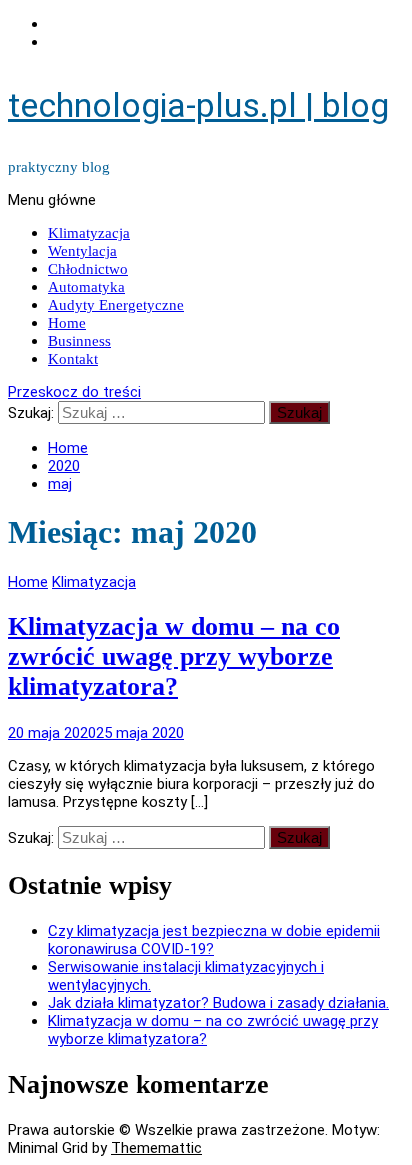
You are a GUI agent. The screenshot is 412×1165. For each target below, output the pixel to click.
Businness (79, 341)
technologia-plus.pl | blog (198, 105)
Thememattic (156, 1148)
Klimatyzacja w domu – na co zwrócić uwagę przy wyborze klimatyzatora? (174, 656)
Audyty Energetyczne (116, 305)
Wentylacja (82, 251)
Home (67, 323)
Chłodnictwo (88, 269)
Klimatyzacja (89, 233)
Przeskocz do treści (74, 392)
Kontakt (73, 359)
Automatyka (86, 287)
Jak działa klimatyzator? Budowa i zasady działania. (218, 1003)
